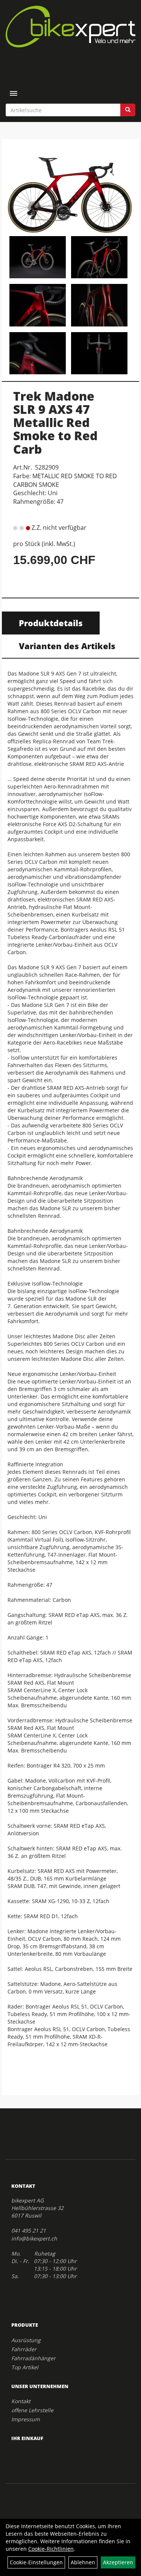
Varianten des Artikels (67, 646)
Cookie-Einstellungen (36, 2562)
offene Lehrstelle (32, 2410)
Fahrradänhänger (33, 2358)
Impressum (26, 2419)
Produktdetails (51, 623)
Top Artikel (25, 2367)
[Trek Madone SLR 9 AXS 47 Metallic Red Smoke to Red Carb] (70, 188)
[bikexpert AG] (70, 27)
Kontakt (21, 2401)
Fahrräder (24, 2349)
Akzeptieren (118, 2562)
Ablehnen (83, 2562)
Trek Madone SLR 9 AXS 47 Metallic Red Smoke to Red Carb (55, 422)
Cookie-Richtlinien (51, 2549)
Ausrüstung (26, 2340)
